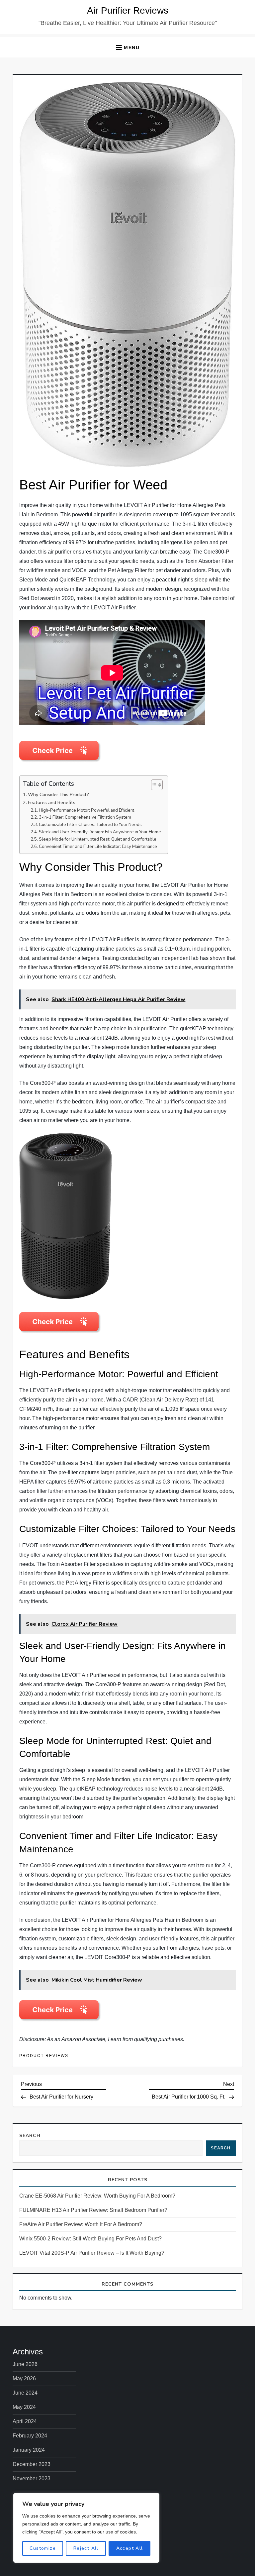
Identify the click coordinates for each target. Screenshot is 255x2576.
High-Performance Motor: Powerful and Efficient (86, 810)
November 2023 (32, 2478)
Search (30, 2136)
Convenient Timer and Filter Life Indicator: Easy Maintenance (98, 847)
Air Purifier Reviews (128, 10)
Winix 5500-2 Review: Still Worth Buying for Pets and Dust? (90, 2239)
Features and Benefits (52, 802)
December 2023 (32, 2464)
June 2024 (25, 2393)
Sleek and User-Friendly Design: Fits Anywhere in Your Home (100, 832)
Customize (43, 2548)
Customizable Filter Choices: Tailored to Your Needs (90, 825)
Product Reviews (44, 2056)
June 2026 (25, 2364)
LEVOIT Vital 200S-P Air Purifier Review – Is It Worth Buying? (92, 2253)
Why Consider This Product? (58, 794)
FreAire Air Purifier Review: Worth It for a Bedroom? (81, 2224)
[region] (86, 2528)
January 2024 (29, 2450)
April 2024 (25, 2421)
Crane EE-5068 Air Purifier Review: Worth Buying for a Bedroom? (97, 2196)
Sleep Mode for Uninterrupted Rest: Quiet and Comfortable (98, 839)
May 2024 (24, 2407)
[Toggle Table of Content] (154, 785)
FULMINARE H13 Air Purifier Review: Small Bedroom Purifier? (93, 2210)
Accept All (130, 2548)
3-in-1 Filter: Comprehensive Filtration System (85, 817)
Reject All (86, 2548)
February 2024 (30, 2436)
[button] (127, 47)
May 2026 (24, 2378)
